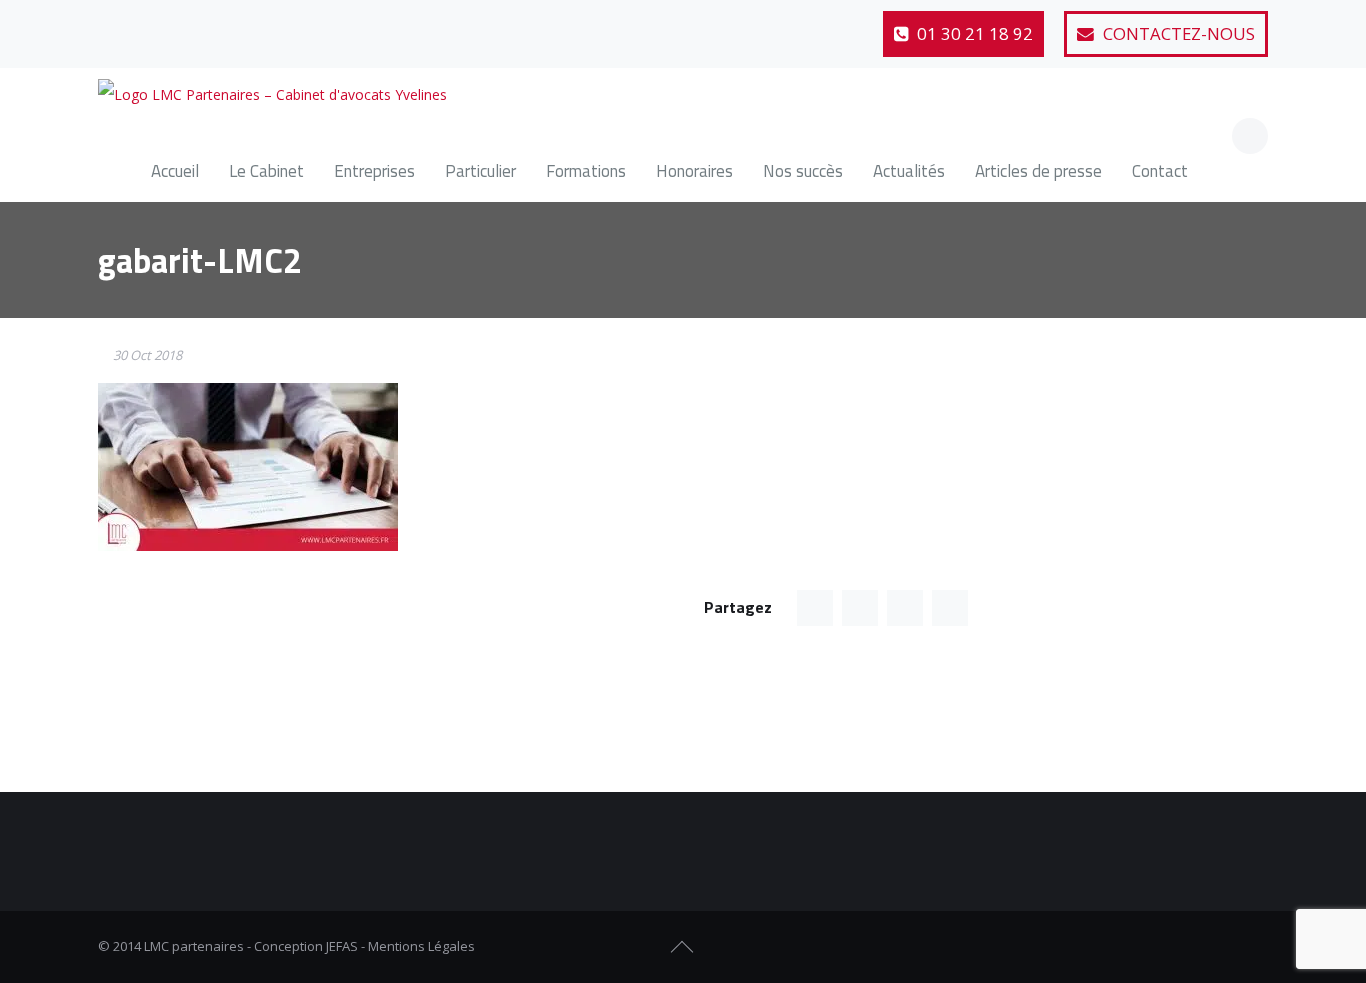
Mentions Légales (421, 946)
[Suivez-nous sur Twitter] (165, 25)
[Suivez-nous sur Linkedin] (214, 25)
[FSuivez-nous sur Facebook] (1182, 947)
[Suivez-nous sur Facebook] (116, 25)
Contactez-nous (1177, 33)
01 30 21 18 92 (973, 33)
